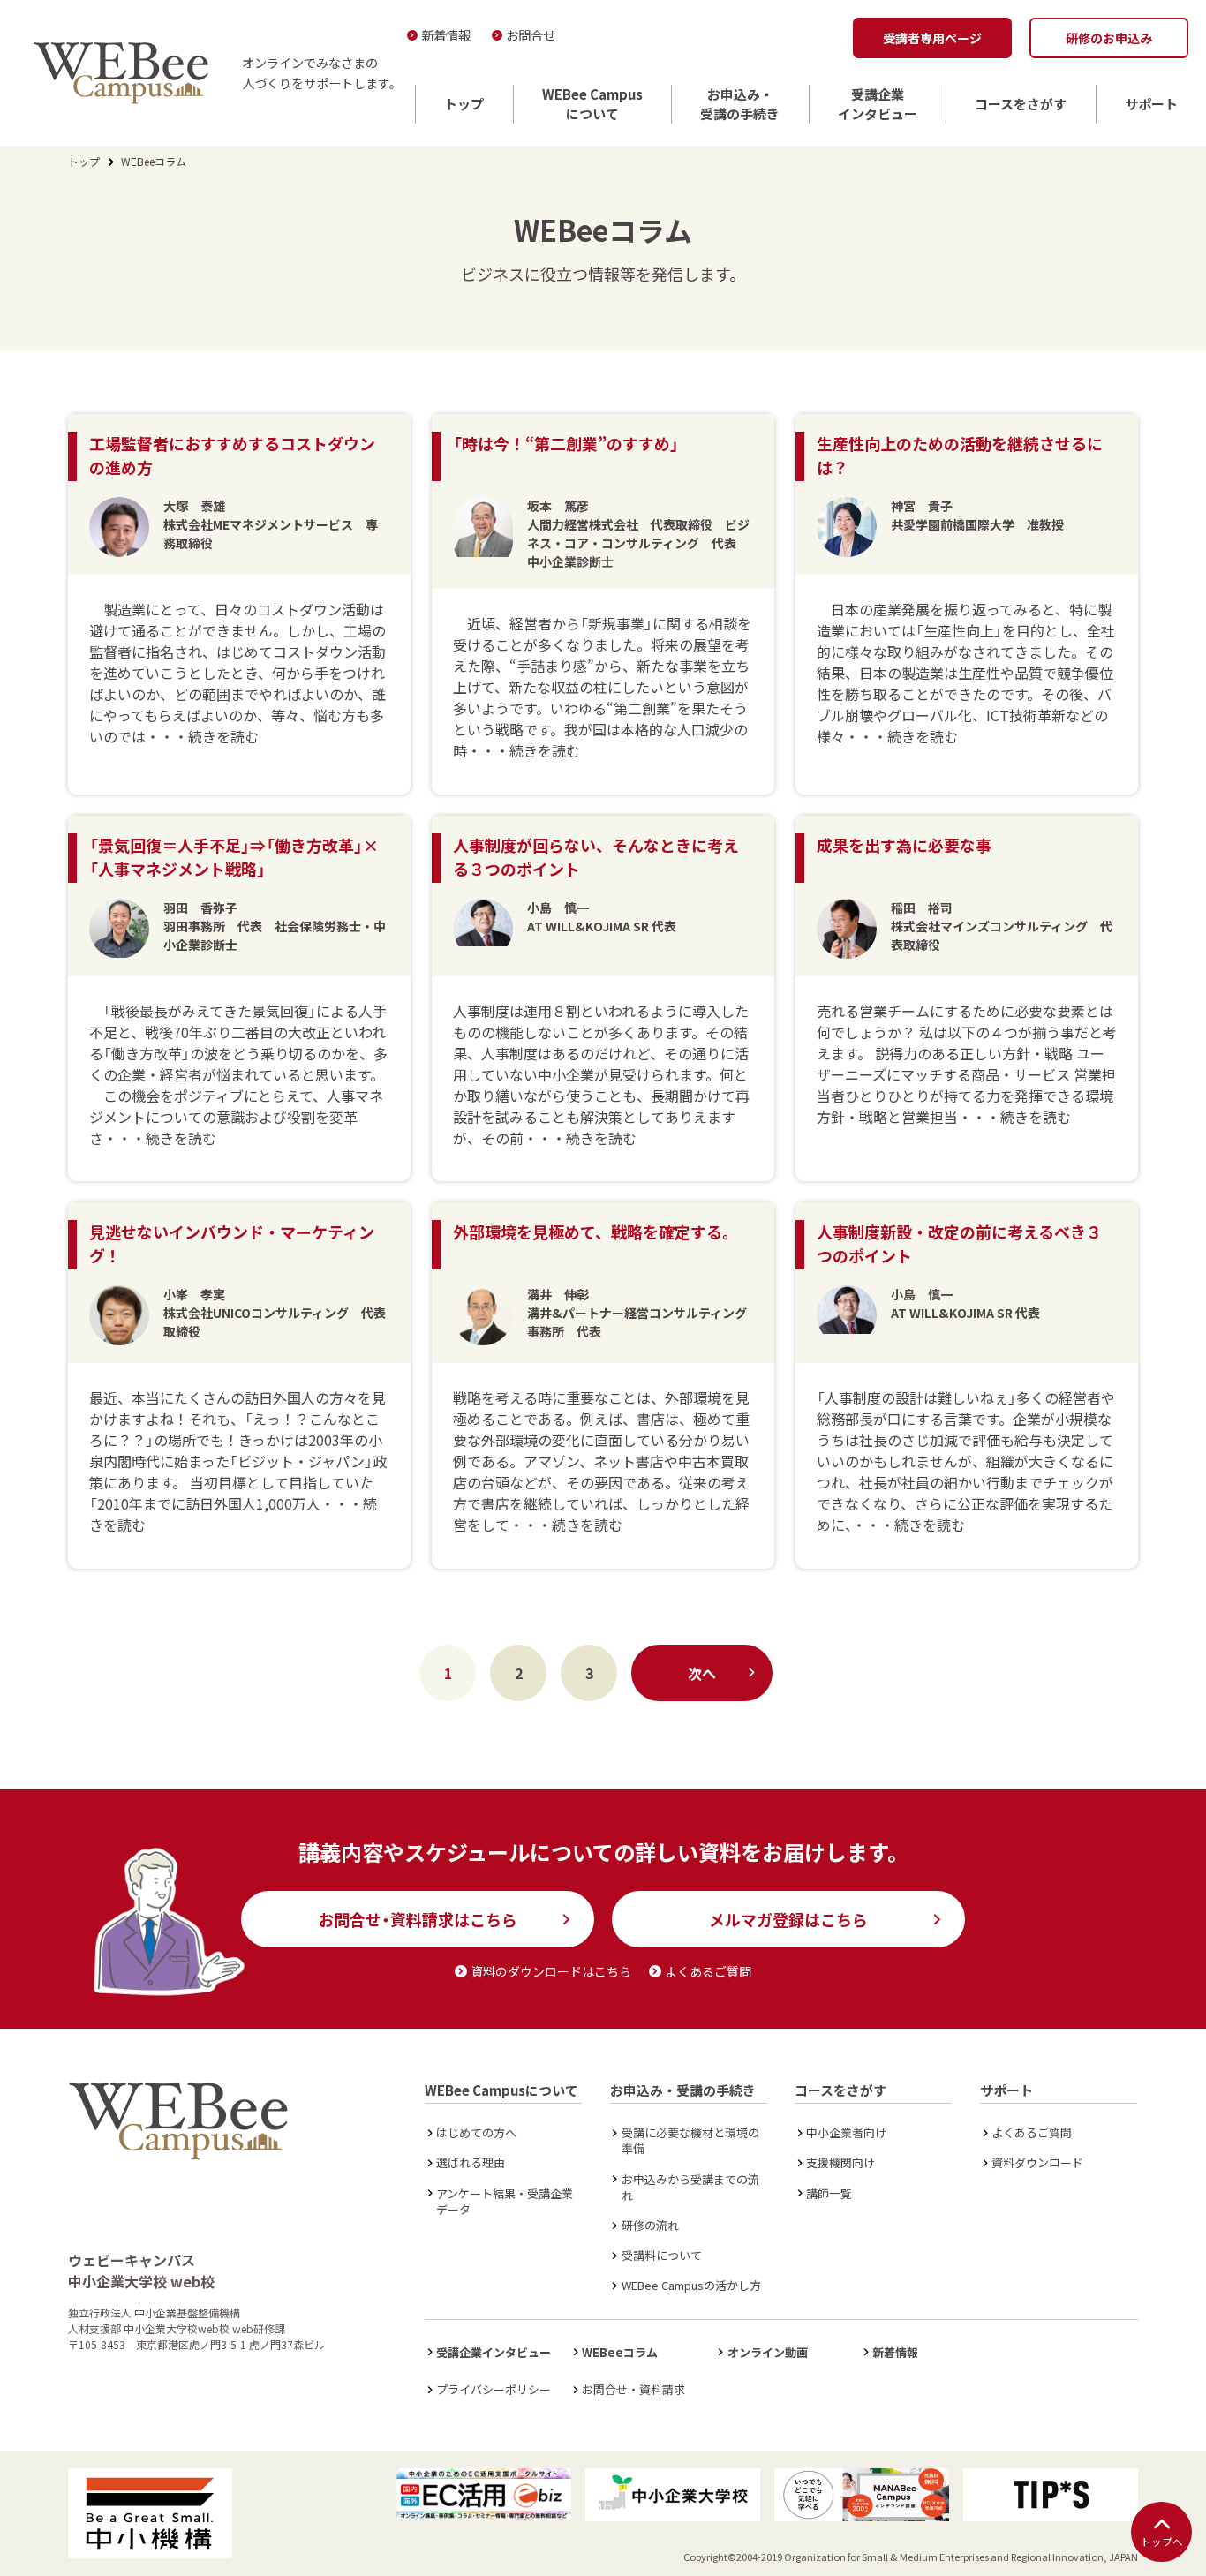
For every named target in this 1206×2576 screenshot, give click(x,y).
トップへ (1162, 2542)
